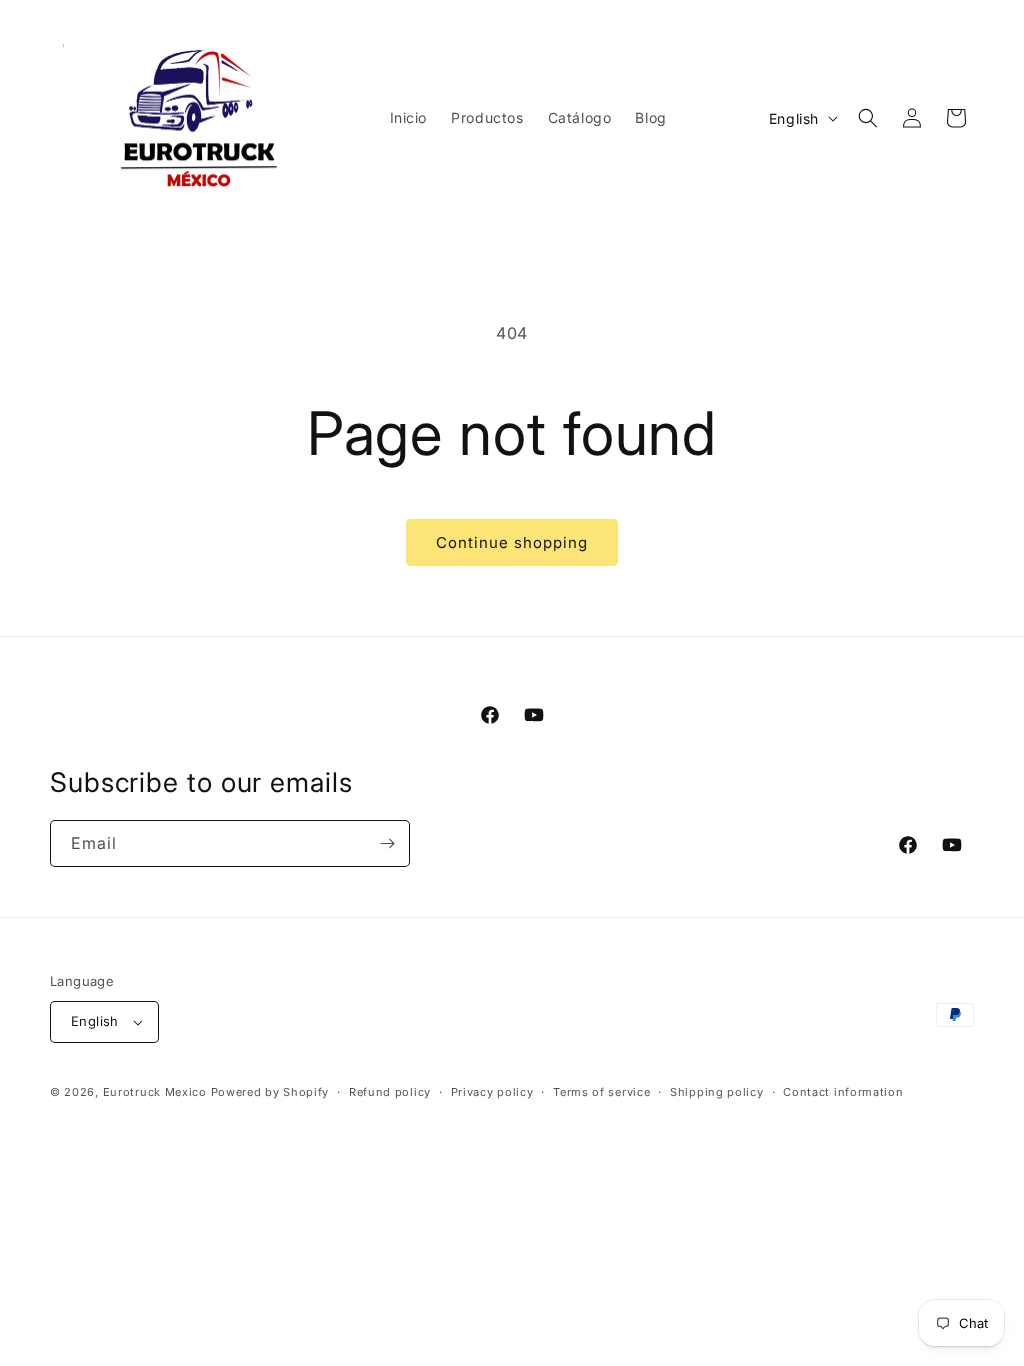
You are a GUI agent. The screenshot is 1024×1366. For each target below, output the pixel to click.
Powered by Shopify (270, 1092)
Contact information (843, 1092)
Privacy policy (492, 1092)
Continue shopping (512, 542)
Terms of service (601, 1092)
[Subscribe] (387, 843)
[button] (868, 118)
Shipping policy (717, 1092)
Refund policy (390, 1092)
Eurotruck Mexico (155, 1092)
